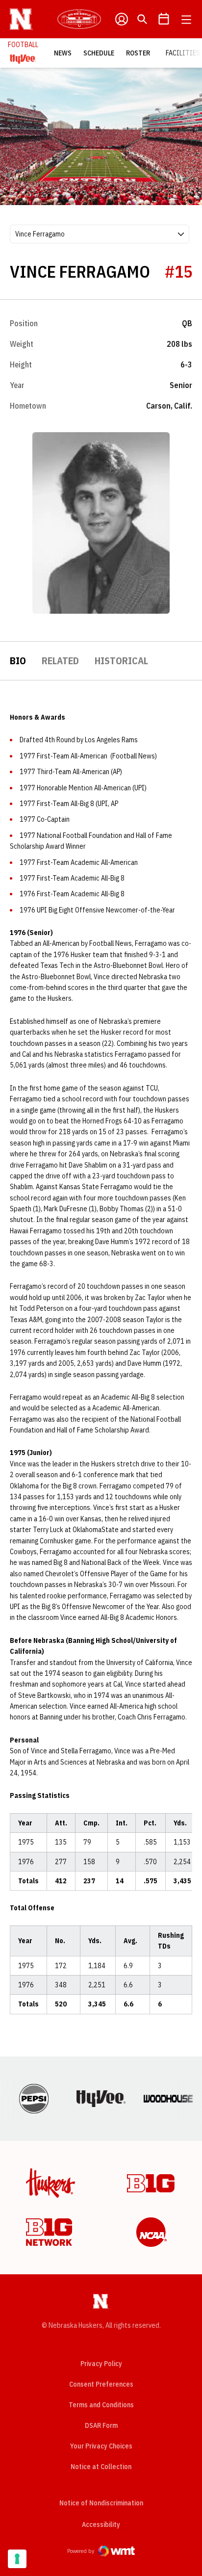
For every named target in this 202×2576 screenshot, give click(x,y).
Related (60, 661)
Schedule (99, 53)
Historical (121, 661)
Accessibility (101, 2524)
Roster (138, 53)
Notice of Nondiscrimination (101, 2503)
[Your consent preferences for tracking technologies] (17, 2559)
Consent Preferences (101, 2384)
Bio (18, 661)
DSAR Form (101, 2425)
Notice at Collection (101, 2467)
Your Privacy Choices (101, 2446)
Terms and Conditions (101, 2405)
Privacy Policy (101, 2364)
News (63, 53)
